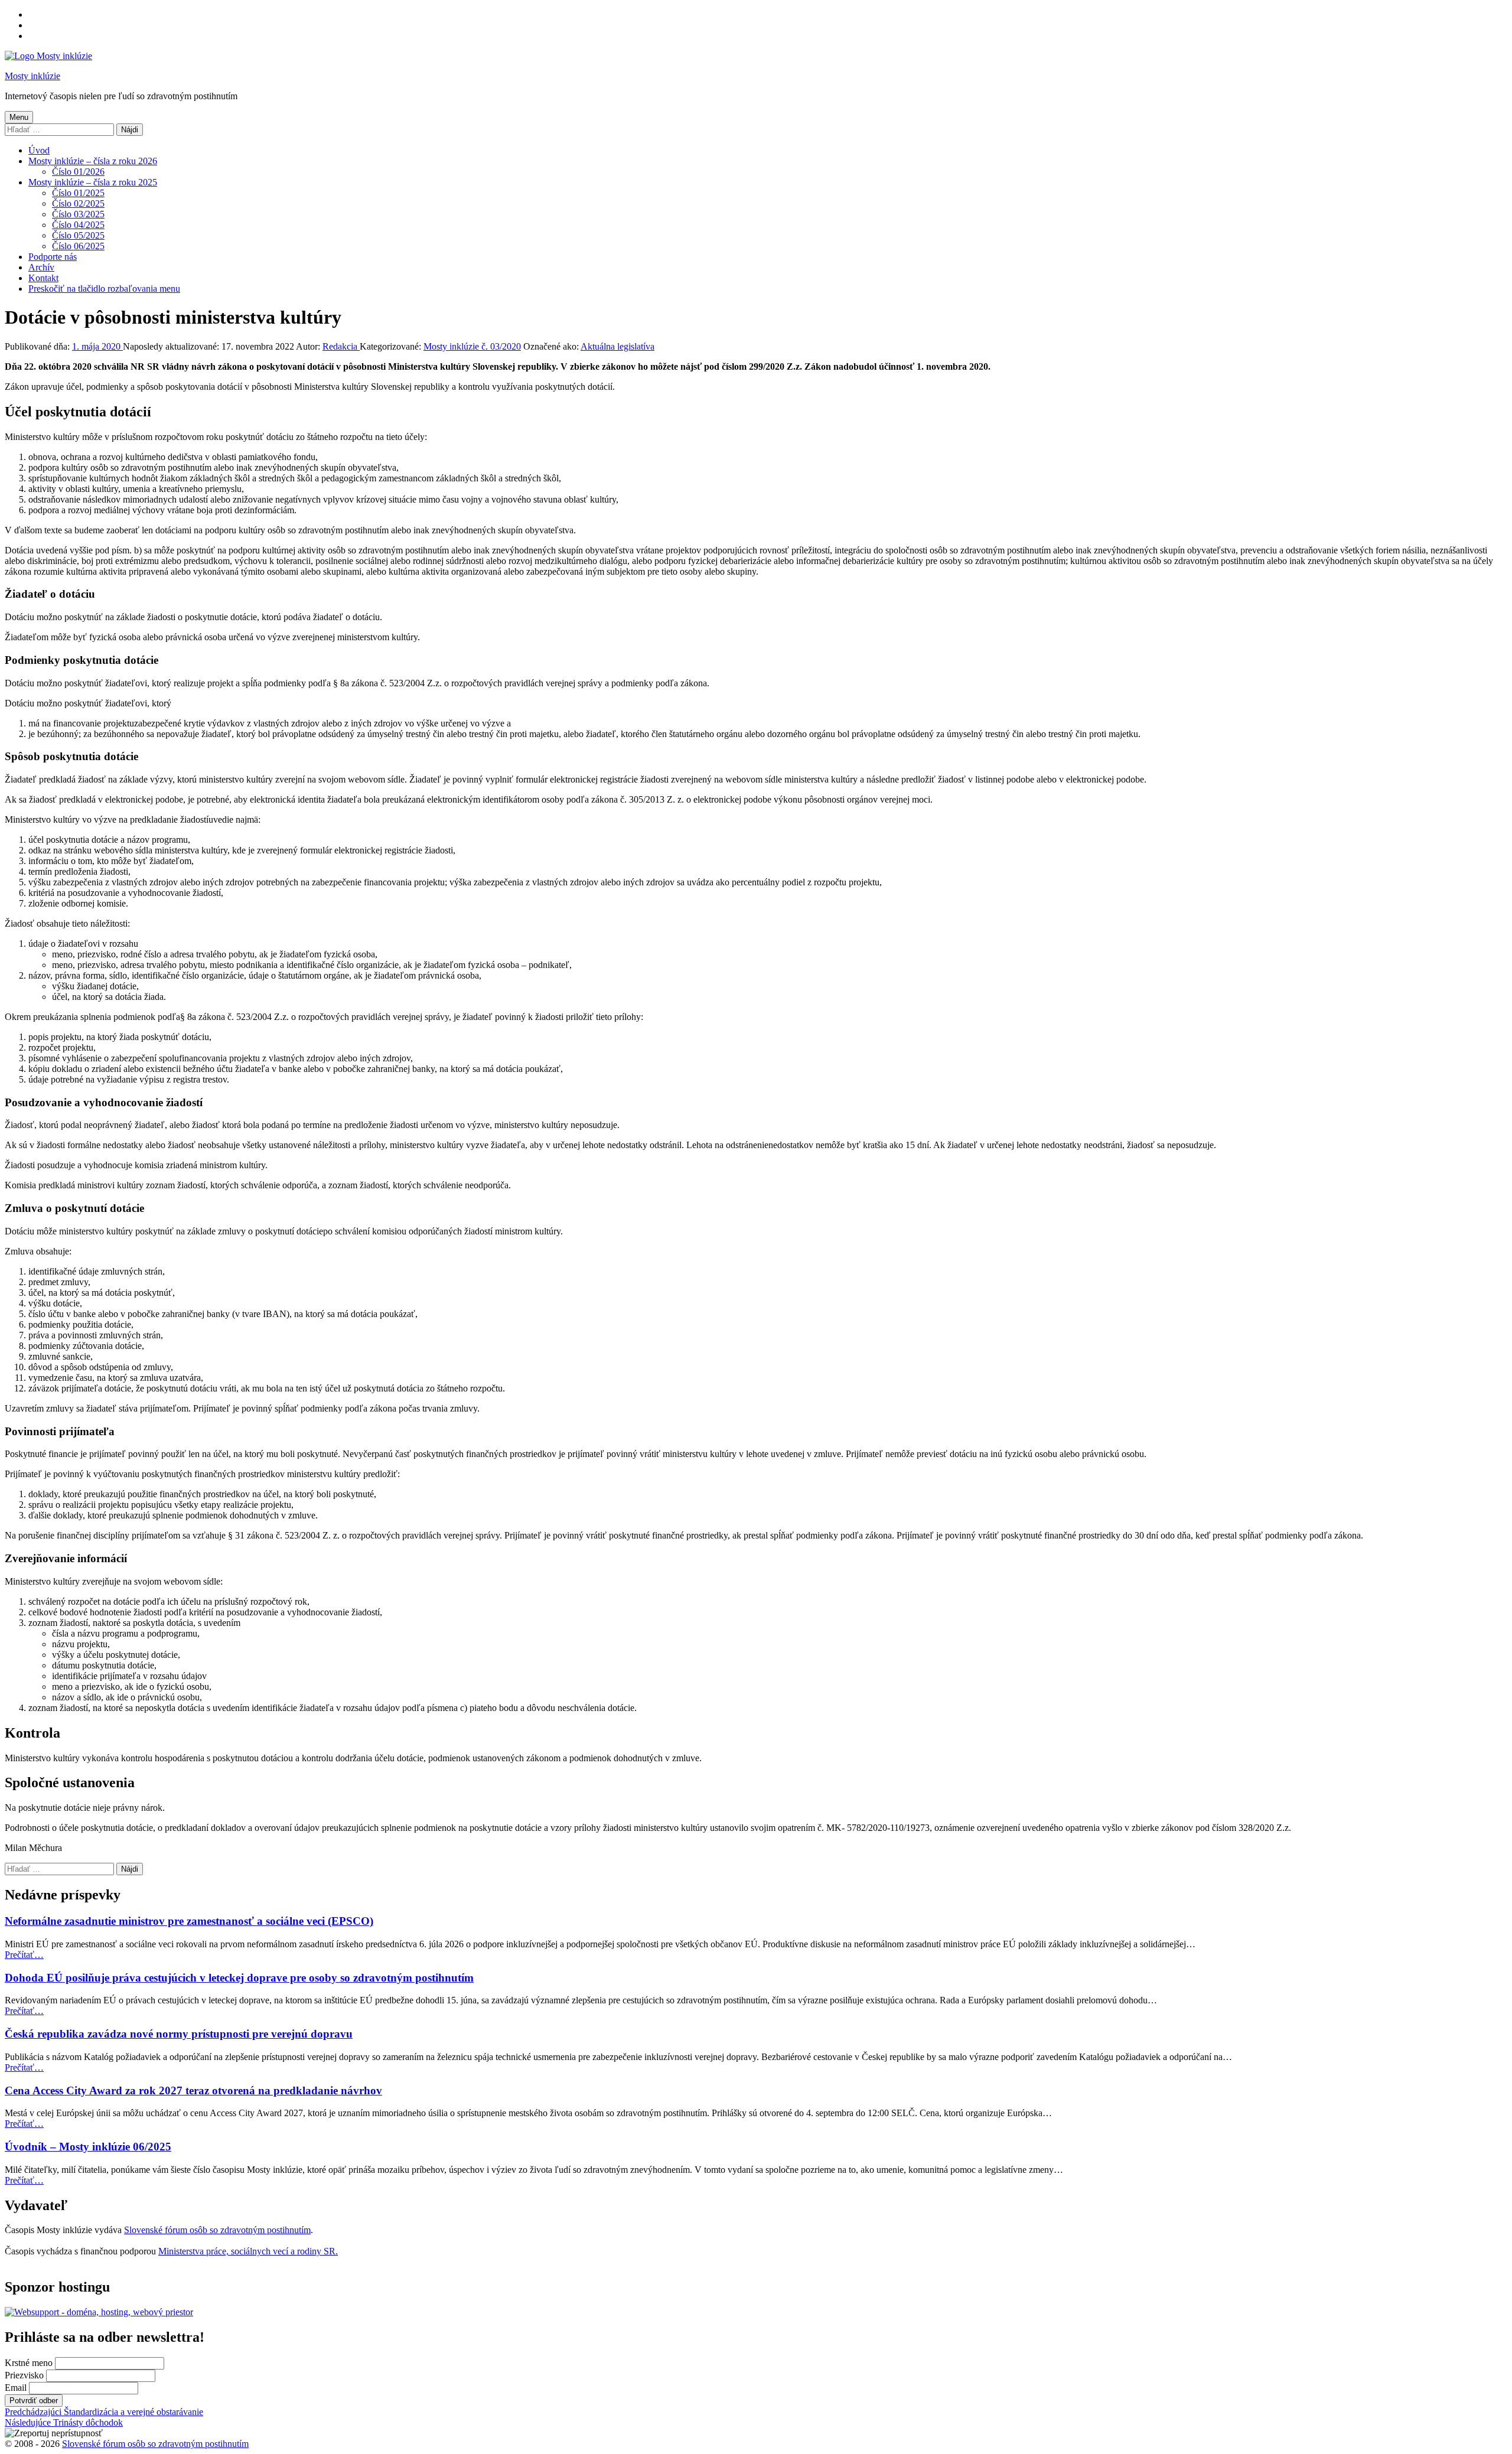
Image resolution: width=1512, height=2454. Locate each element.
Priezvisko (24, 2375)
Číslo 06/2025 (78, 246)
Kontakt (43, 278)
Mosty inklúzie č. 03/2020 (472, 346)
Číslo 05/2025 (78, 235)
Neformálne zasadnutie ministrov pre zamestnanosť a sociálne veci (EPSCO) (189, 1921)
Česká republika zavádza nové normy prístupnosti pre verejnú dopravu (179, 2034)
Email (16, 2388)
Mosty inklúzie (32, 76)
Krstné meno (29, 2363)
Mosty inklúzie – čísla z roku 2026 (93, 161)
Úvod (39, 150)
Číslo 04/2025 (78, 225)
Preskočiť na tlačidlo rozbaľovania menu (104, 289)
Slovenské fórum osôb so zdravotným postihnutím (217, 2230)
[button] (54, 2433)
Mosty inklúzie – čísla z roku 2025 (93, 182)
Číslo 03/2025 (78, 214)
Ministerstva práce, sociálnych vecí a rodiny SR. (248, 2251)
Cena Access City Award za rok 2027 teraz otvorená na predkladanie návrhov (193, 2090)
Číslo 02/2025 (78, 203)
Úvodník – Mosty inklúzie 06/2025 (88, 2147)
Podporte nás (53, 257)
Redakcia (341, 346)
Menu (19, 117)
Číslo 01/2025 (78, 193)
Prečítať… (24, 1955)
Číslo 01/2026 (78, 172)
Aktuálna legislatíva (617, 346)
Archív (41, 267)
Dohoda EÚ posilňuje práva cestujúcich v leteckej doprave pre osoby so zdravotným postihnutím (239, 1978)
